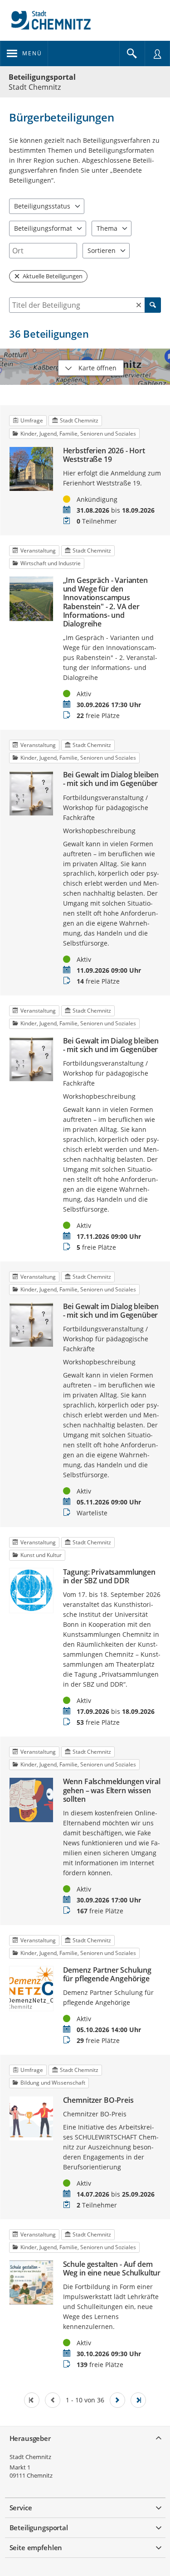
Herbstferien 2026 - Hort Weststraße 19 (104, 455)
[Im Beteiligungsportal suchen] (132, 53)
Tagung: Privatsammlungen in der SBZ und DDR (109, 1577)
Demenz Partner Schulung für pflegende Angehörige (107, 1974)
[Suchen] (153, 305)
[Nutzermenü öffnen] (157, 53)
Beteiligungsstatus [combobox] (42, 206)
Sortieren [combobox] (102, 250)
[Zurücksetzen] (139, 305)
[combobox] (43, 251)
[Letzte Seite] (138, 2400)
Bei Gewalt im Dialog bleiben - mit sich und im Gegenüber (111, 779)
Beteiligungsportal (42, 77)
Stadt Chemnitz (30, 2457)
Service (21, 2508)
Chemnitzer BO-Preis (98, 2100)
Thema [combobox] (107, 228)
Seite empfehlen (36, 2547)
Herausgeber (30, 2438)
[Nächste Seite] (117, 2400)
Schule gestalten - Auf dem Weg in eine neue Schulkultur (112, 2269)
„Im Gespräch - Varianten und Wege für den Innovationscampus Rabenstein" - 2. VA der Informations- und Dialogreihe (105, 602)
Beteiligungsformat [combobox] (43, 228)
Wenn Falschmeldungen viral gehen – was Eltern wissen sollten (112, 1790)
